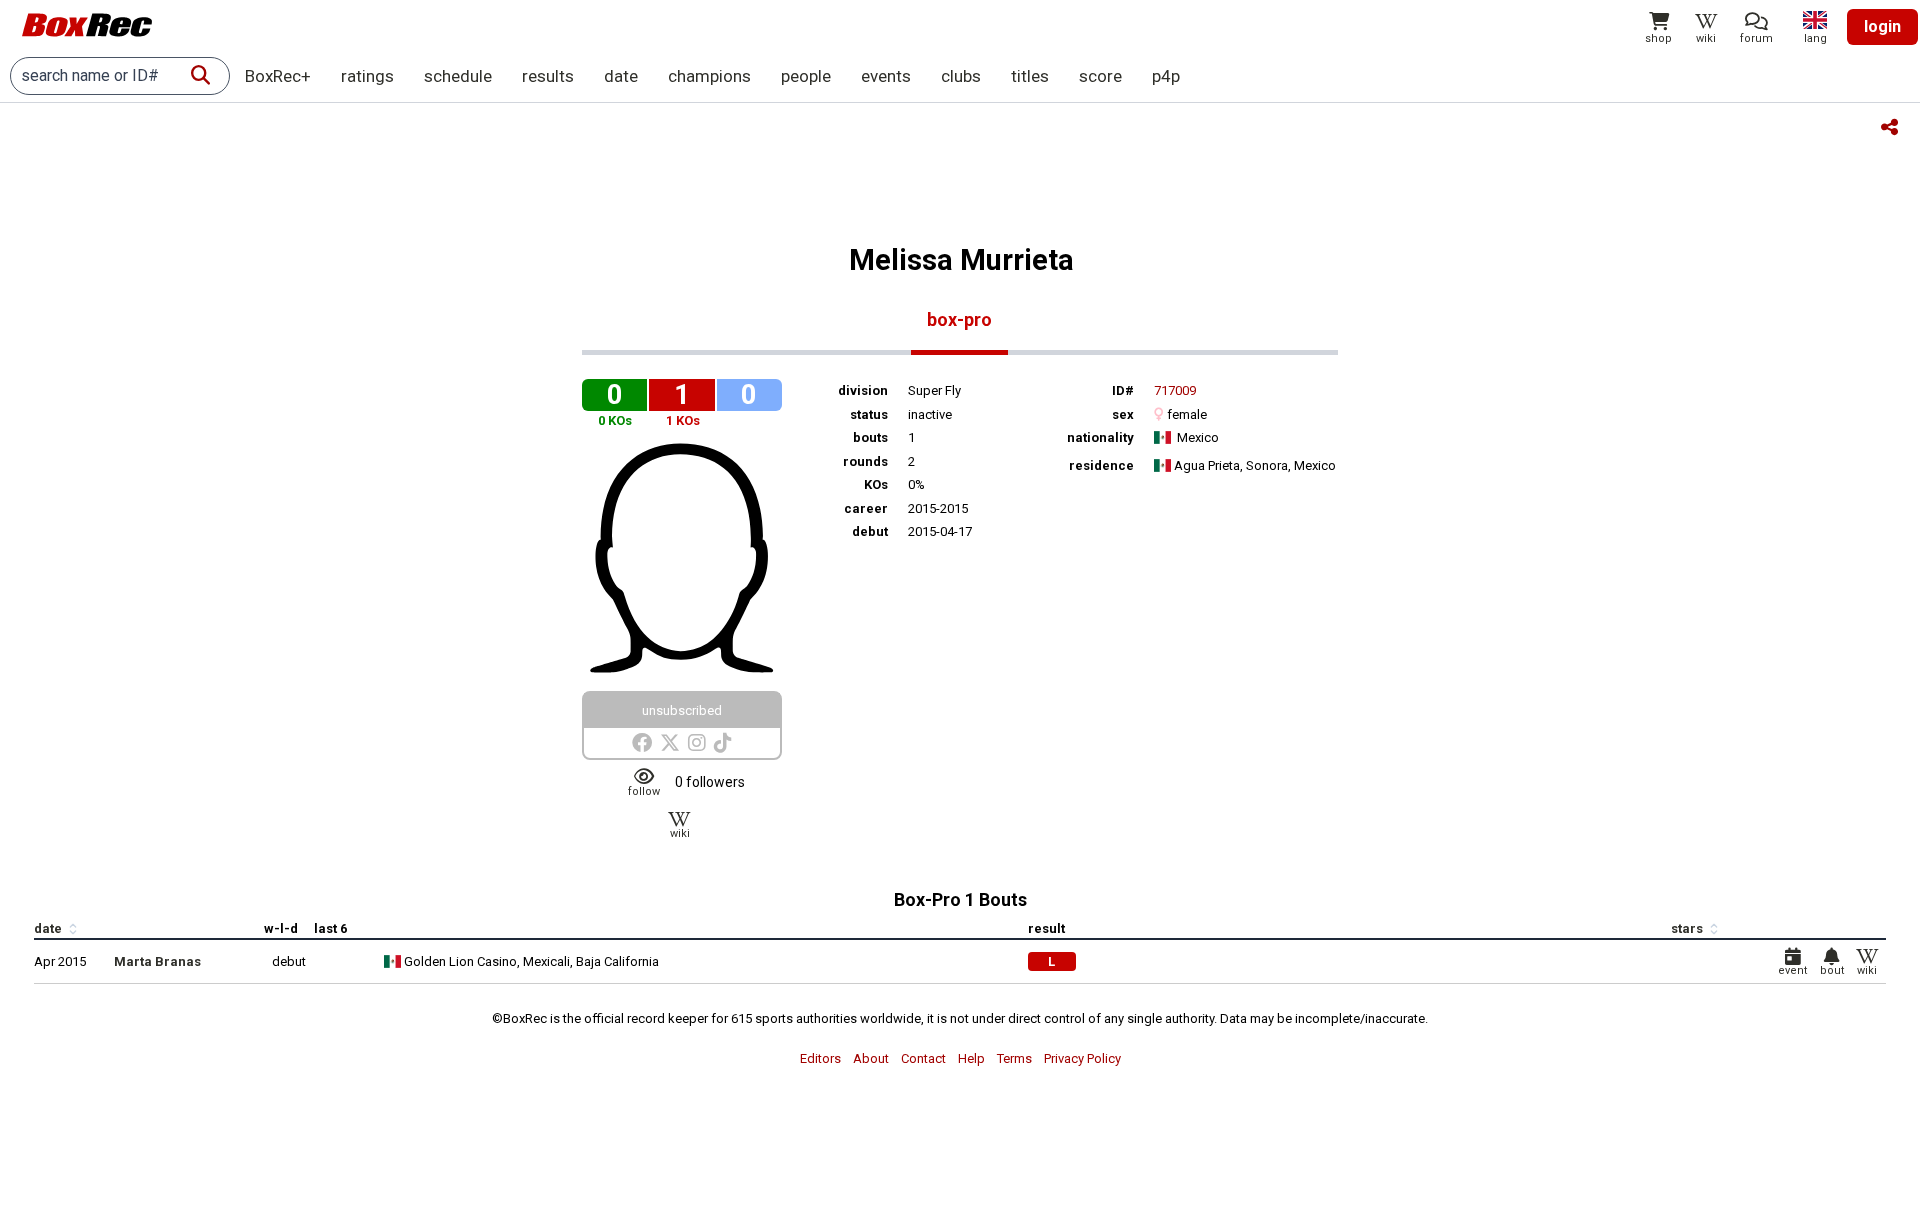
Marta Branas (157, 961)
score (1100, 76)
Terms (1014, 1058)
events (886, 76)
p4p (1166, 76)
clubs (961, 76)
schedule (458, 76)
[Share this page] (1889, 128)
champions (709, 76)
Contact (923, 1058)
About (871, 1058)
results (548, 76)
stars (1688, 928)
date (621, 76)
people (806, 76)
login (1882, 26)
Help (971, 1058)
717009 (1175, 390)
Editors (820, 1058)
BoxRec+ (278, 76)
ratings (367, 76)
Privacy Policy (1082, 1058)
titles (1030, 76)
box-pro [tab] (959, 319)
